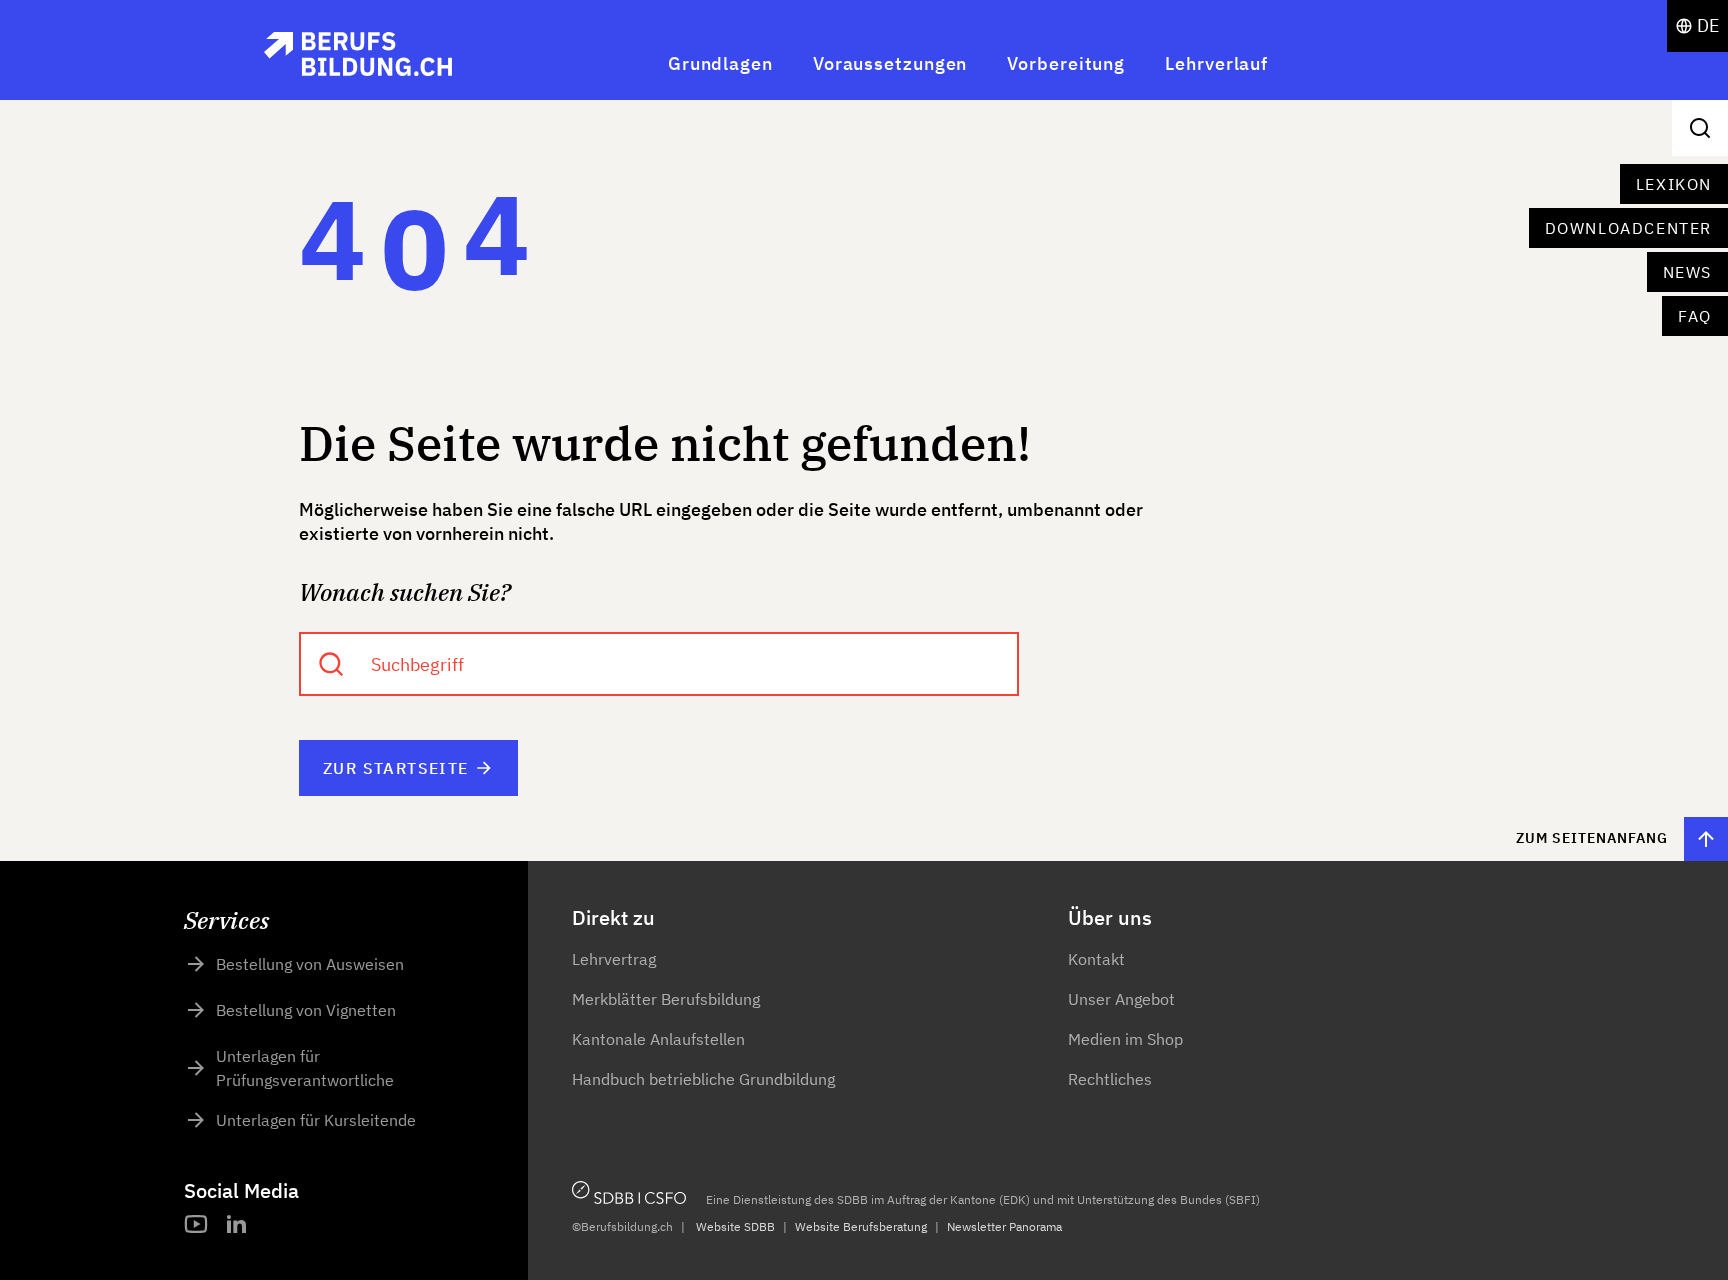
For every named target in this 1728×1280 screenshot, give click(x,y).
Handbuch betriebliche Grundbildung (703, 1079)
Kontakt (1096, 959)
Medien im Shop (1125, 1039)
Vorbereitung (1066, 63)
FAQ (1695, 316)
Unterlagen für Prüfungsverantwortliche (305, 1068)
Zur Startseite (396, 768)
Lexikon (1674, 184)
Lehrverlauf (1216, 63)
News (1687, 272)
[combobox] (659, 664)
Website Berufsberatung (861, 1226)
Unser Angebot (1121, 999)
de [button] (1708, 25)
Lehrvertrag (614, 959)
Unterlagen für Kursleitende (316, 1120)
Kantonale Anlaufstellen (658, 1039)
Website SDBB (735, 1226)
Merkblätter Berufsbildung (666, 999)
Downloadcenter (1628, 228)
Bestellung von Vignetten (306, 1010)
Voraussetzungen (890, 63)
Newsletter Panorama (1004, 1226)
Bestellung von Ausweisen (310, 964)
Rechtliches (1110, 1079)
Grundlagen (720, 63)
